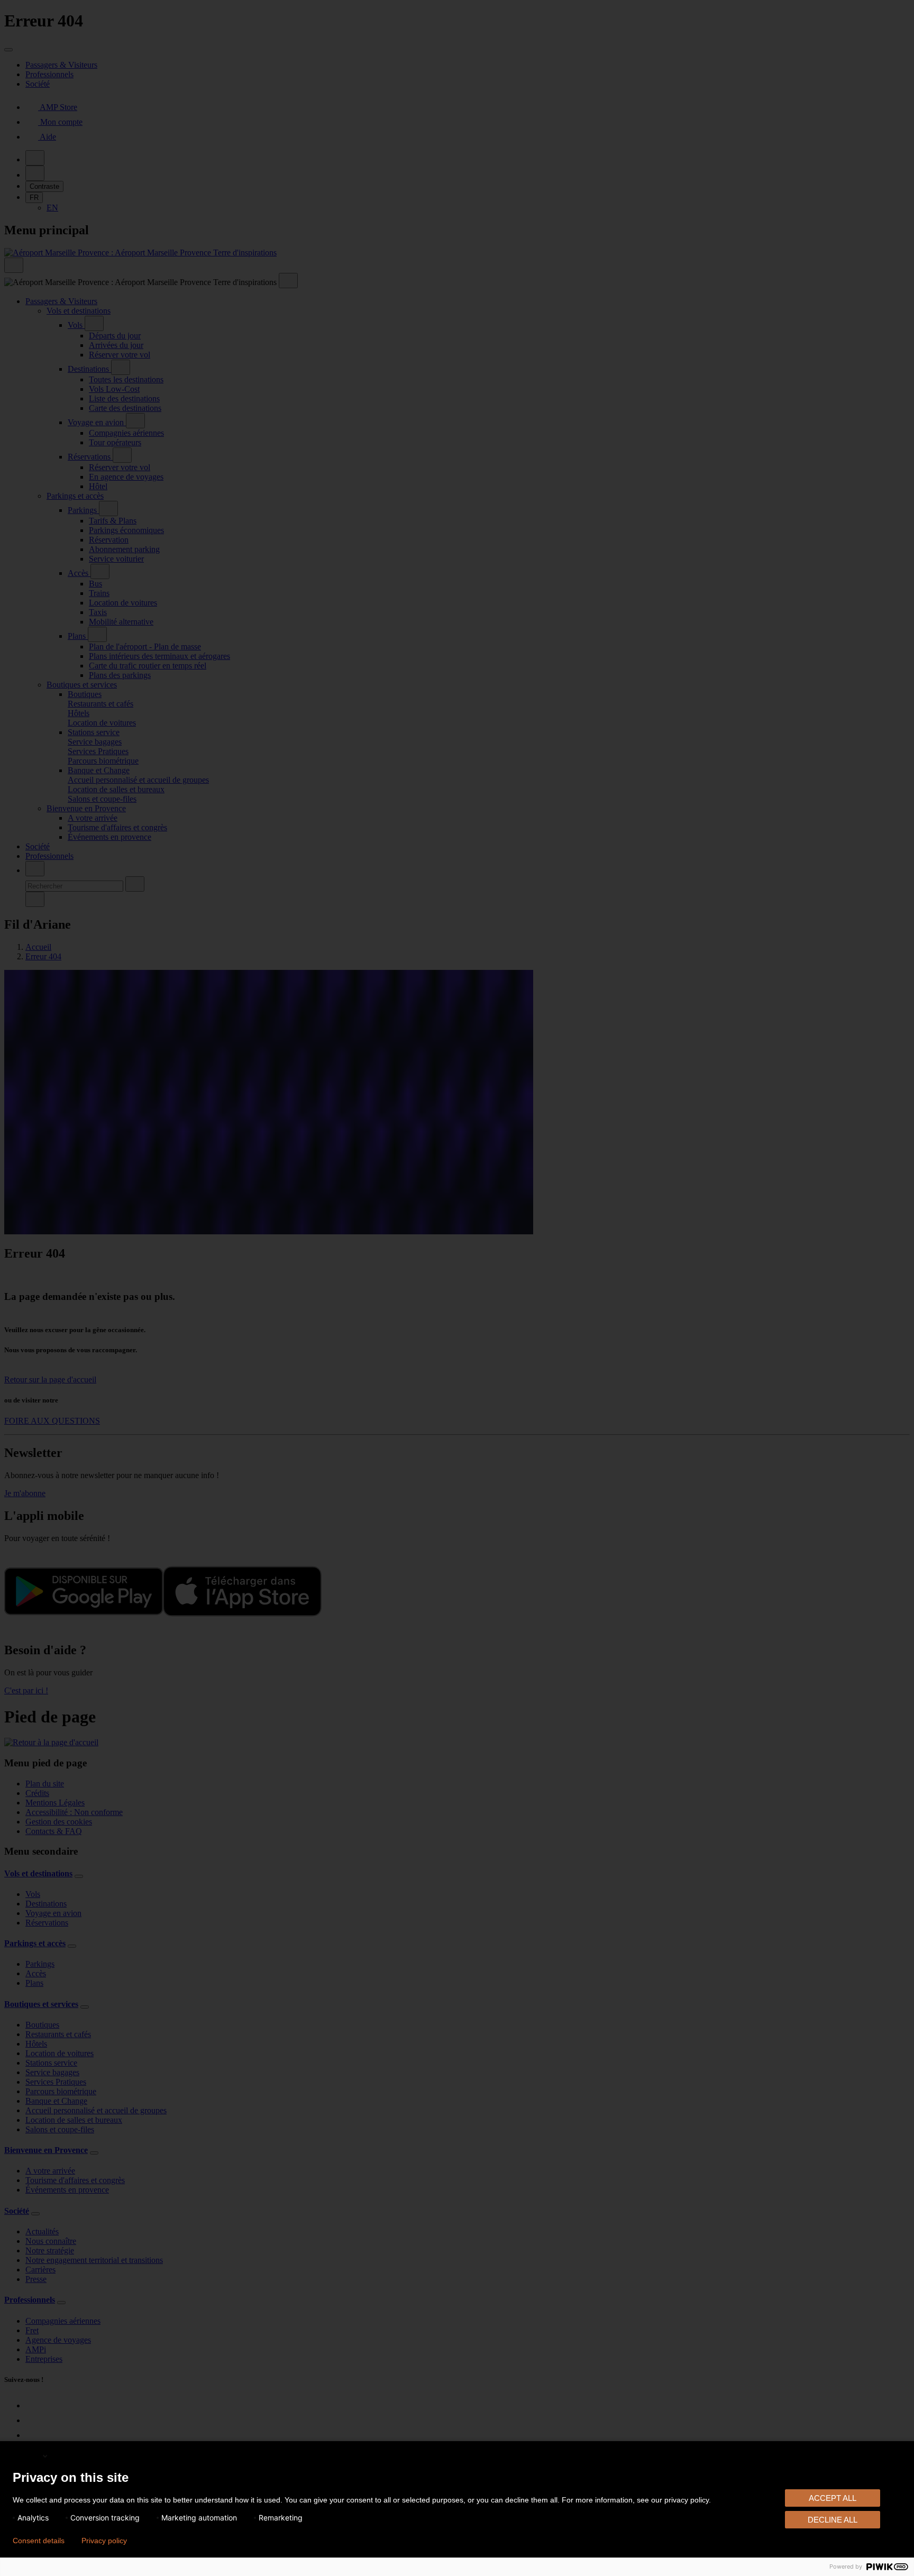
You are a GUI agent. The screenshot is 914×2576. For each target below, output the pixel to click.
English (27, 2456)
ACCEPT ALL (833, 2498)
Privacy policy (104, 2541)
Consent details (39, 2541)
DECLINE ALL (833, 2520)
